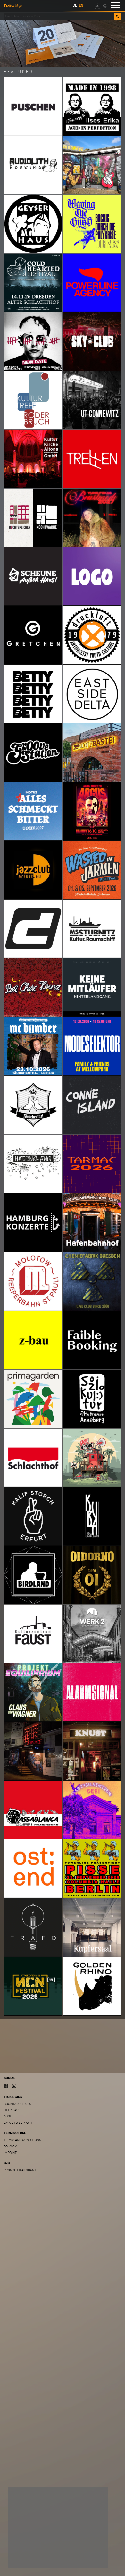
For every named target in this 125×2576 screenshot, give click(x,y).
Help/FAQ (11, 2110)
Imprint (10, 2152)
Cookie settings (28, 2558)
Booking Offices (17, 2104)
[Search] (117, 16)
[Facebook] (6, 2086)
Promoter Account (20, 2170)
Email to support (18, 2123)
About (9, 2116)
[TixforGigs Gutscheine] (63, 43)
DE (75, 6)
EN (81, 6)
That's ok (90, 2558)
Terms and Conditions (22, 2140)
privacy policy (76, 2546)
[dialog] (58, 2527)
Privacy (10, 2146)
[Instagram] (14, 2086)
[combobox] (59, 16)
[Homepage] (14, 5)
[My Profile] (97, 5)
